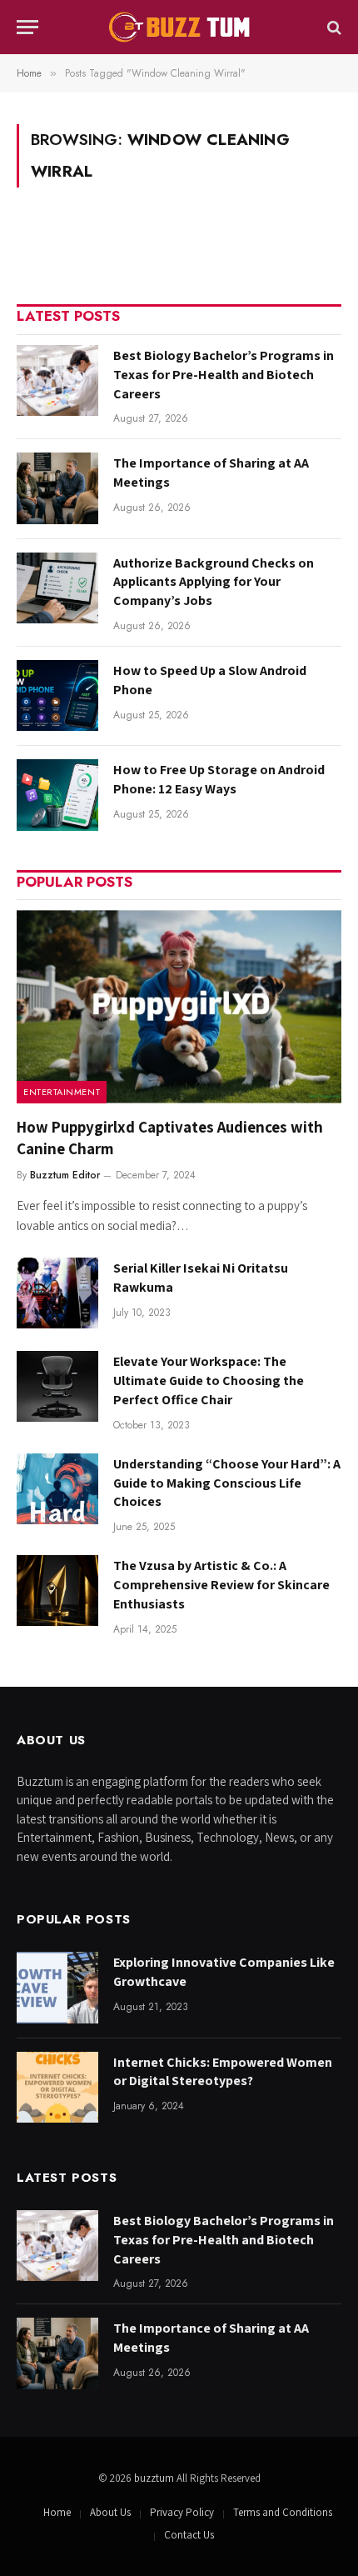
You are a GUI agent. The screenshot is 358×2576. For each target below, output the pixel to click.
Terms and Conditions (283, 2512)
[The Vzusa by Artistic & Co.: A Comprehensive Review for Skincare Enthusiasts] (57, 1591)
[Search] (333, 27)
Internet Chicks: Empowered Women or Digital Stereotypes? (223, 2072)
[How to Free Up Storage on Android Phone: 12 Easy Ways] (57, 795)
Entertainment (62, 1092)
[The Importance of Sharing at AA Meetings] (57, 488)
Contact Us (189, 2535)
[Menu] (27, 27)
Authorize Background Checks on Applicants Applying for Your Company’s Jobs (214, 582)
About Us (110, 2512)
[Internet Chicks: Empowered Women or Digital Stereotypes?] (57, 2087)
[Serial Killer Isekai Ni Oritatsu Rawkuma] (57, 1293)
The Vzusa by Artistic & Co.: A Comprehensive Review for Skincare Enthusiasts (221, 1585)
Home (57, 2512)
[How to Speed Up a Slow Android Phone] (57, 695)
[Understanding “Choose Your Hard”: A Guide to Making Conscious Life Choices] (57, 1489)
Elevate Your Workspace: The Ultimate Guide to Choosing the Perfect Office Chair (209, 1381)
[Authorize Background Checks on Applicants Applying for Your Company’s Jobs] (57, 588)
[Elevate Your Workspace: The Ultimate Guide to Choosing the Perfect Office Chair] (57, 1386)
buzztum (155, 2478)
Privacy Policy (182, 2512)
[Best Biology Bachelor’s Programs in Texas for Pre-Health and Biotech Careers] (57, 380)
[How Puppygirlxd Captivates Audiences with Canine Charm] (179, 1007)
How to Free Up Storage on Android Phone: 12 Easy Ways (219, 779)
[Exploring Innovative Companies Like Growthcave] (57, 1987)
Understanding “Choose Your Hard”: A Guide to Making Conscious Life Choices (227, 1483)
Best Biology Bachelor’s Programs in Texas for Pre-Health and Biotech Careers (224, 375)
